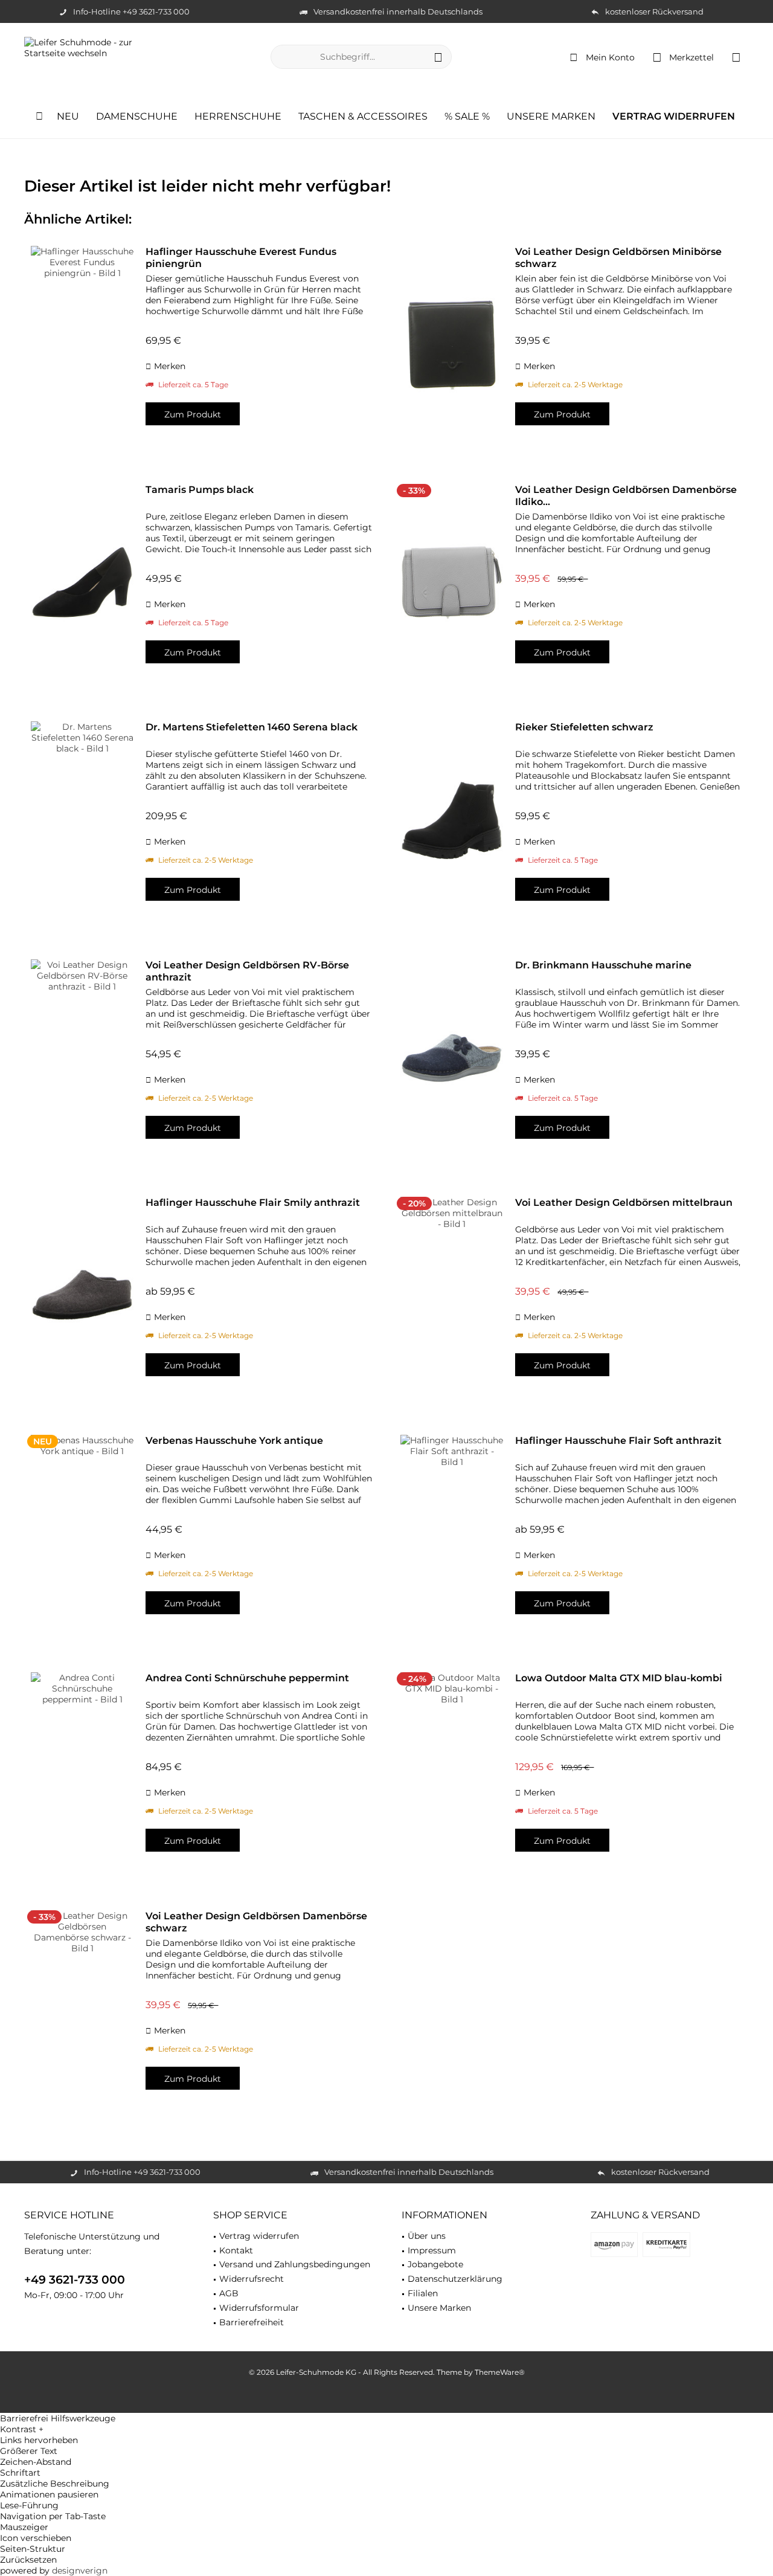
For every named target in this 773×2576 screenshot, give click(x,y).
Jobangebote (435, 2264)
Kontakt (236, 2250)
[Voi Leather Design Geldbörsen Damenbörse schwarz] (82, 2009)
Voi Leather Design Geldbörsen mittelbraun (624, 1203)
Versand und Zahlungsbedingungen (295, 2264)
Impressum (432, 2250)
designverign (80, 2571)
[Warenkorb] (736, 57)
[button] (386, 2429)
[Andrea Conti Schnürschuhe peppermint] (82, 1771)
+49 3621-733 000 (75, 2280)
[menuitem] (736, 57)
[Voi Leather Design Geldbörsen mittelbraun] (452, 1296)
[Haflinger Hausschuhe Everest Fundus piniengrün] (82, 345)
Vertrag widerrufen (259, 2236)
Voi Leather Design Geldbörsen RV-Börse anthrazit (247, 971)
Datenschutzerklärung (455, 2279)
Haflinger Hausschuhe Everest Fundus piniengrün (241, 258)
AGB (229, 2293)
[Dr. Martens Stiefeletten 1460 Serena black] (82, 820)
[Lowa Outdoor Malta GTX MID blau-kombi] (452, 1771)
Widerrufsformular (259, 2308)
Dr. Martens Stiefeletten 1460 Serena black (252, 727)
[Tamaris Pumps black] (82, 583)
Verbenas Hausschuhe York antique (234, 1441)
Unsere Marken (439, 2308)
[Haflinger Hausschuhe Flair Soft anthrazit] (452, 1534)
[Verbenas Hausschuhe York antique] (82, 1534)
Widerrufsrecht (252, 2279)
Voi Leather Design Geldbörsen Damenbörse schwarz (256, 1922)
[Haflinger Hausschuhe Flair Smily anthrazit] (82, 1296)
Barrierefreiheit (252, 2322)
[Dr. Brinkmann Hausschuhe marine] (452, 1058)
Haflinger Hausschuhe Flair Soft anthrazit (618, 1441)
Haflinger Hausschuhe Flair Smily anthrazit (253, 1203)
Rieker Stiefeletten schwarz (584, 727)
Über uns (427, 2236)
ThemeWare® (500, 2372)
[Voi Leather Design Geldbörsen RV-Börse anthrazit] (82, 1058)
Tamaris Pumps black (200, 490)
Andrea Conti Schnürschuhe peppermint (247, 1678)
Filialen (423, 2293)
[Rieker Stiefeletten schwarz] (452, 820)
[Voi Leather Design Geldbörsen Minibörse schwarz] (452, 345)
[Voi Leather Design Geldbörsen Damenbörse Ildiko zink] (452, 583)
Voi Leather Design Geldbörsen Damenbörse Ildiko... (626, 496)
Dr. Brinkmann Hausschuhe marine (603, 965)
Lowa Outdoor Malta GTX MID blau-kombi (619, 1678)
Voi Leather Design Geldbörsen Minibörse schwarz (618, 258)
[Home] (39, 117)
